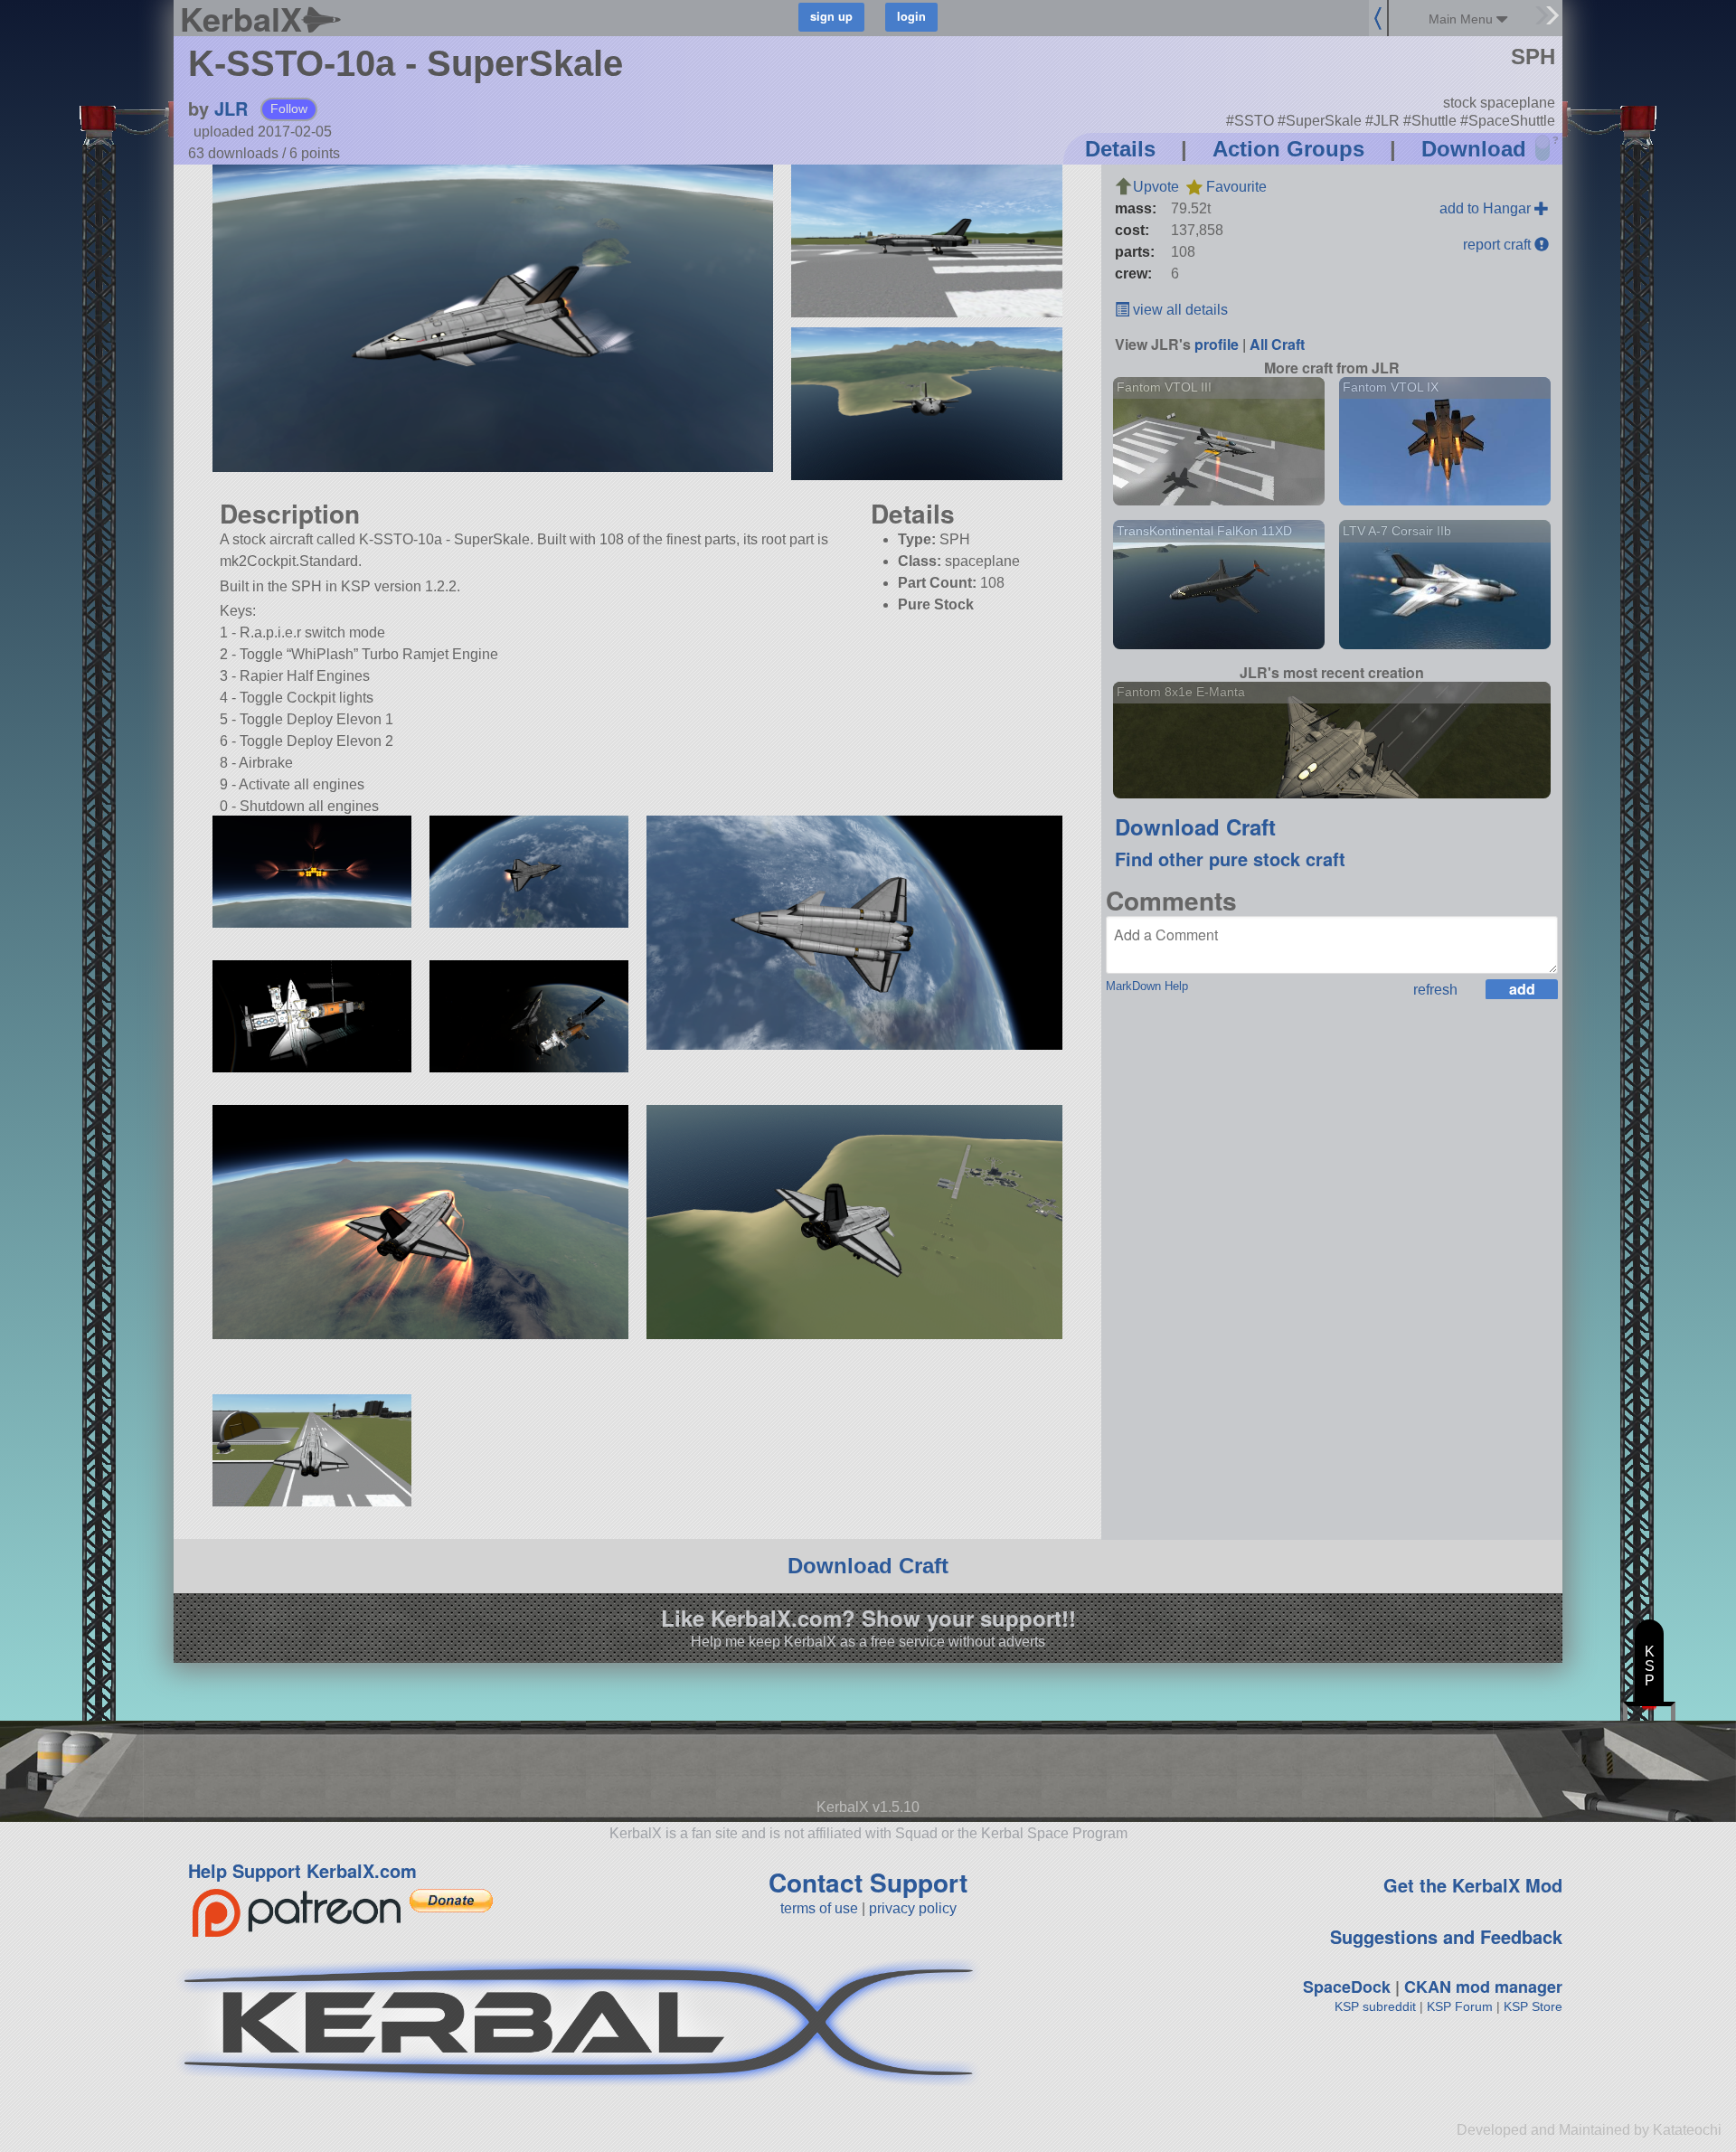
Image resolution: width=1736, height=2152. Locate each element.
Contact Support (868, 1882)
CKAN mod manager (1483, 1987)
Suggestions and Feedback (1446, 1936)
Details (1120, 149)
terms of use (819, 1908)
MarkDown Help (1147, 986)
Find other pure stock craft (1230, 859)
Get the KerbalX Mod (1473, 1885)
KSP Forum (1460, 2006)
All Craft (1277, 344)
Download (1474, 149)
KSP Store (1533, 2006)
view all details (1179, 310)
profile (1217, 344)
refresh (1435, 990)
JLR (231, 108)
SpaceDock (1347, 1987)
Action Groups (1288, 149)
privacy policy (913, 1908)
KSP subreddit (1375, 2006)
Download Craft (1195, 826)
